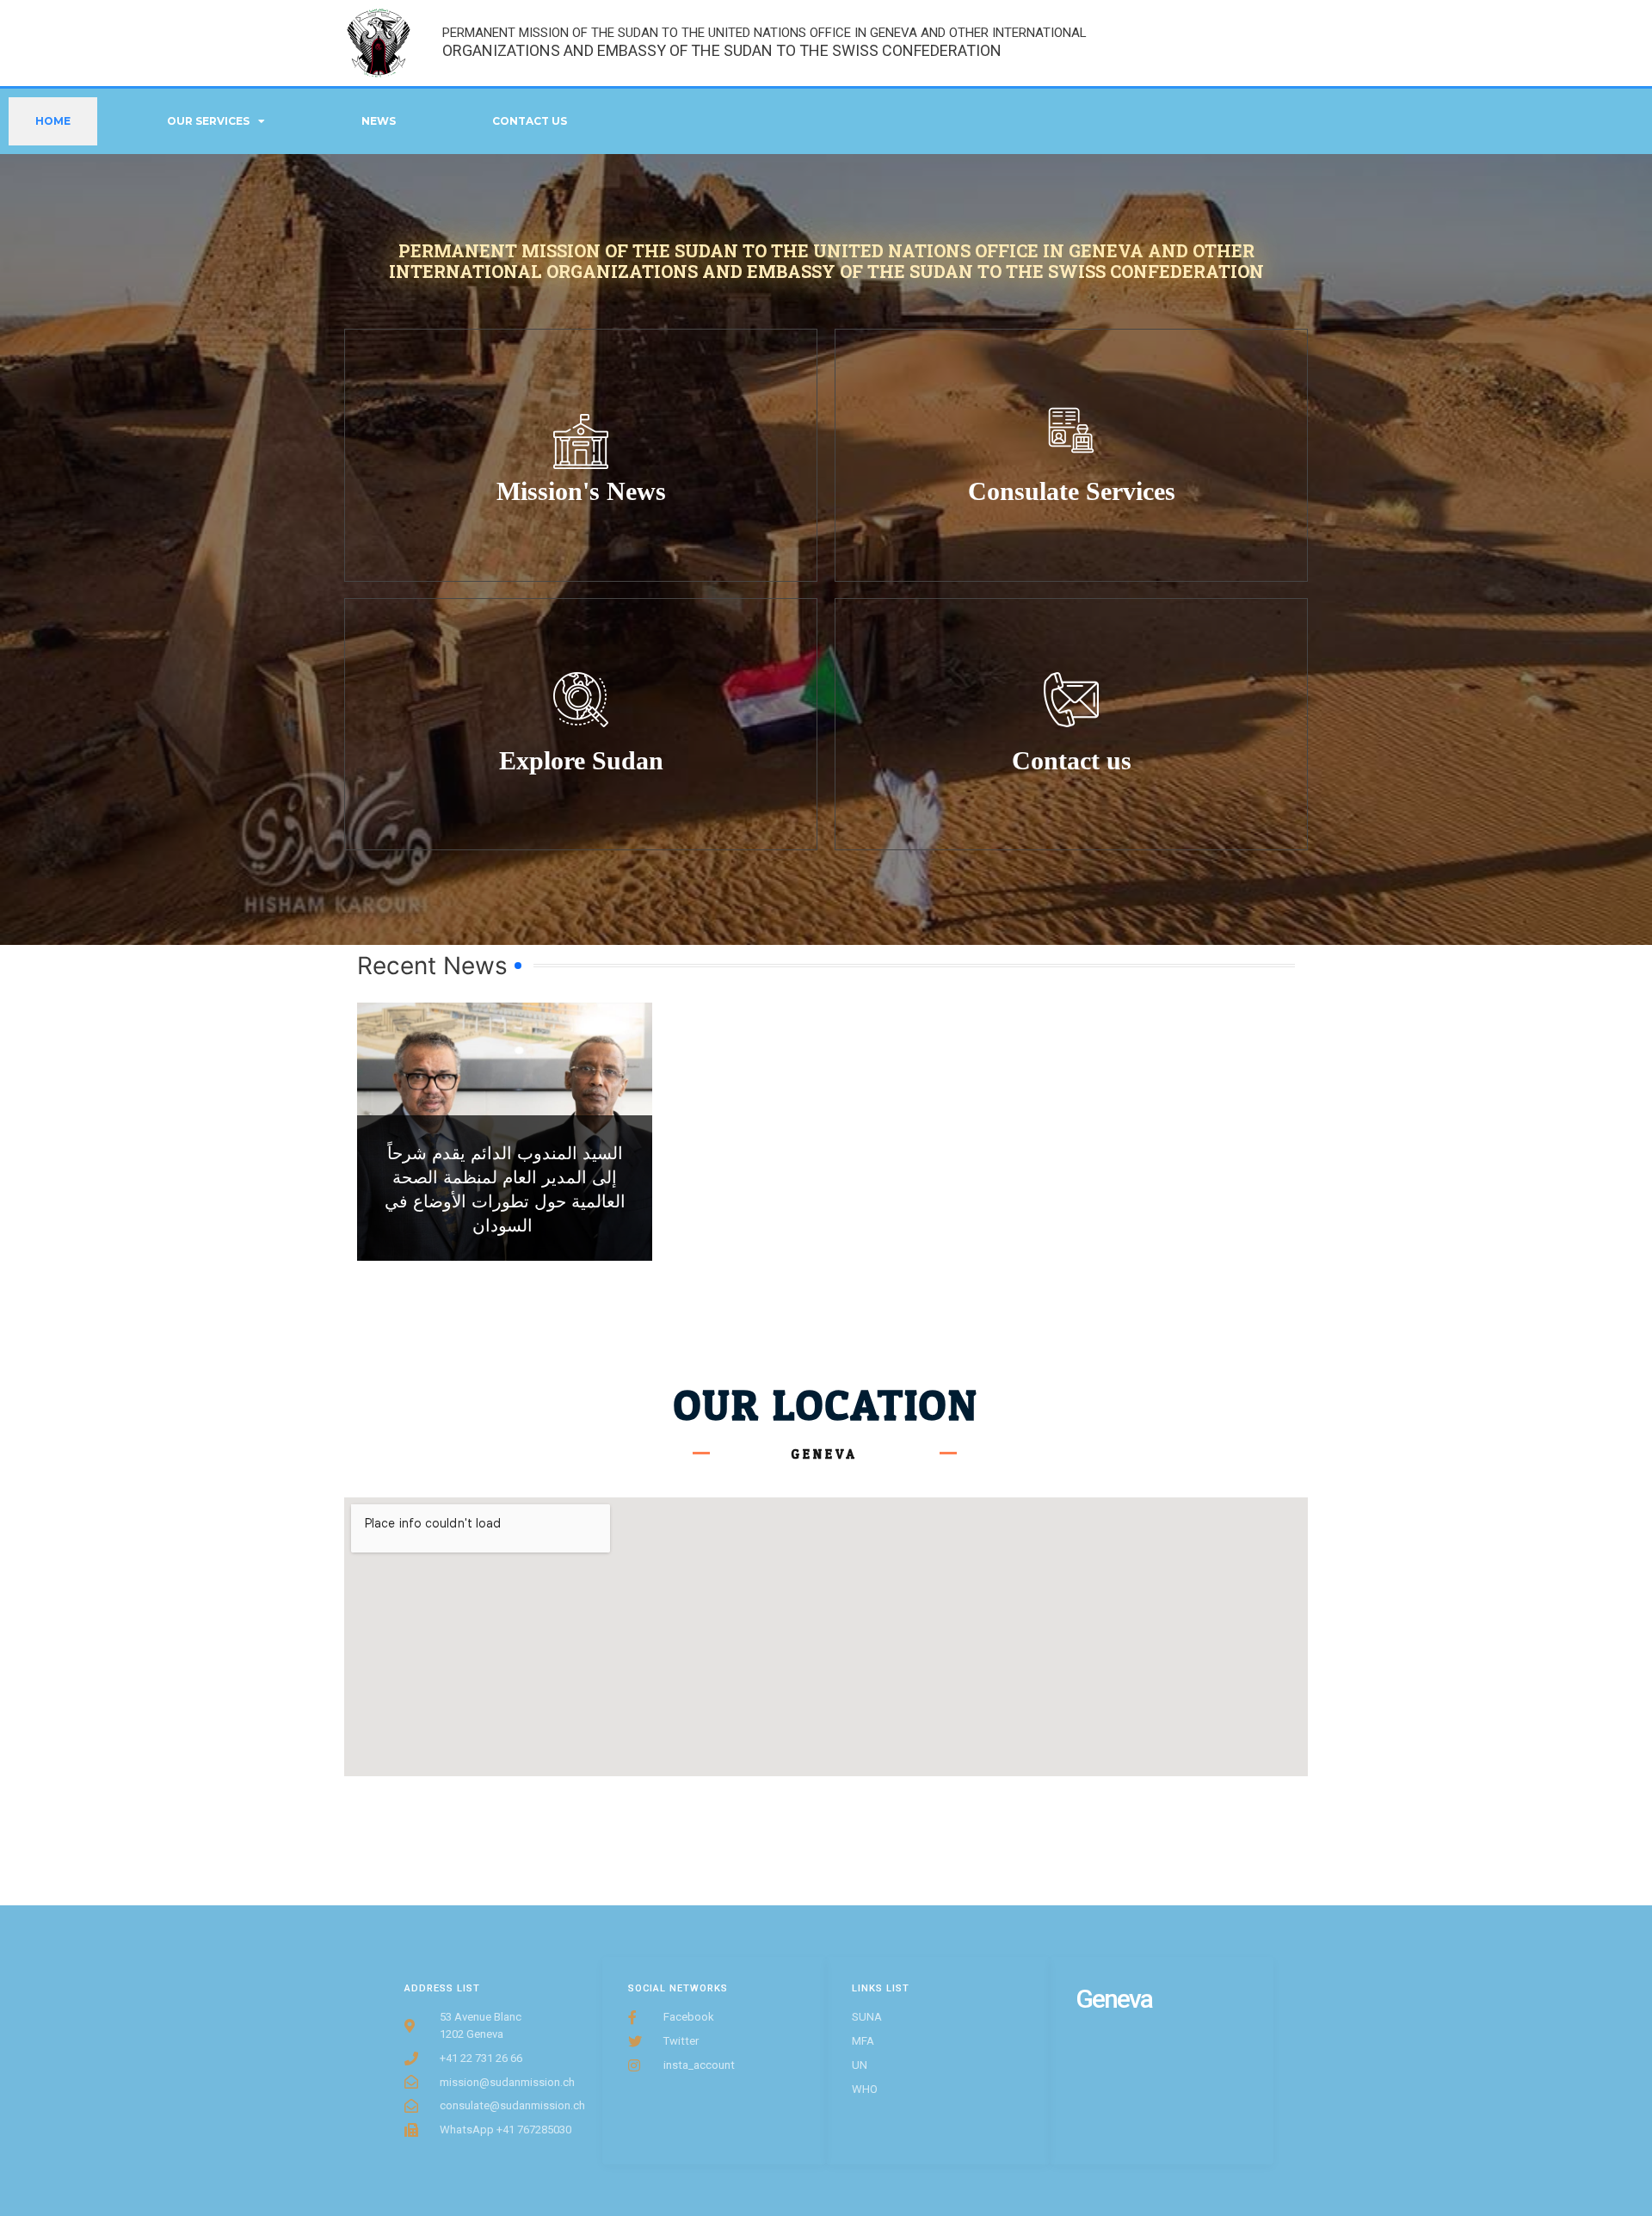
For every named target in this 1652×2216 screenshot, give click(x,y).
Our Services (208, 121)
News (379, 121)
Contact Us (530, 121)
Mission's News (581, 491)
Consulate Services (1072, 491)
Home (53, 121)
